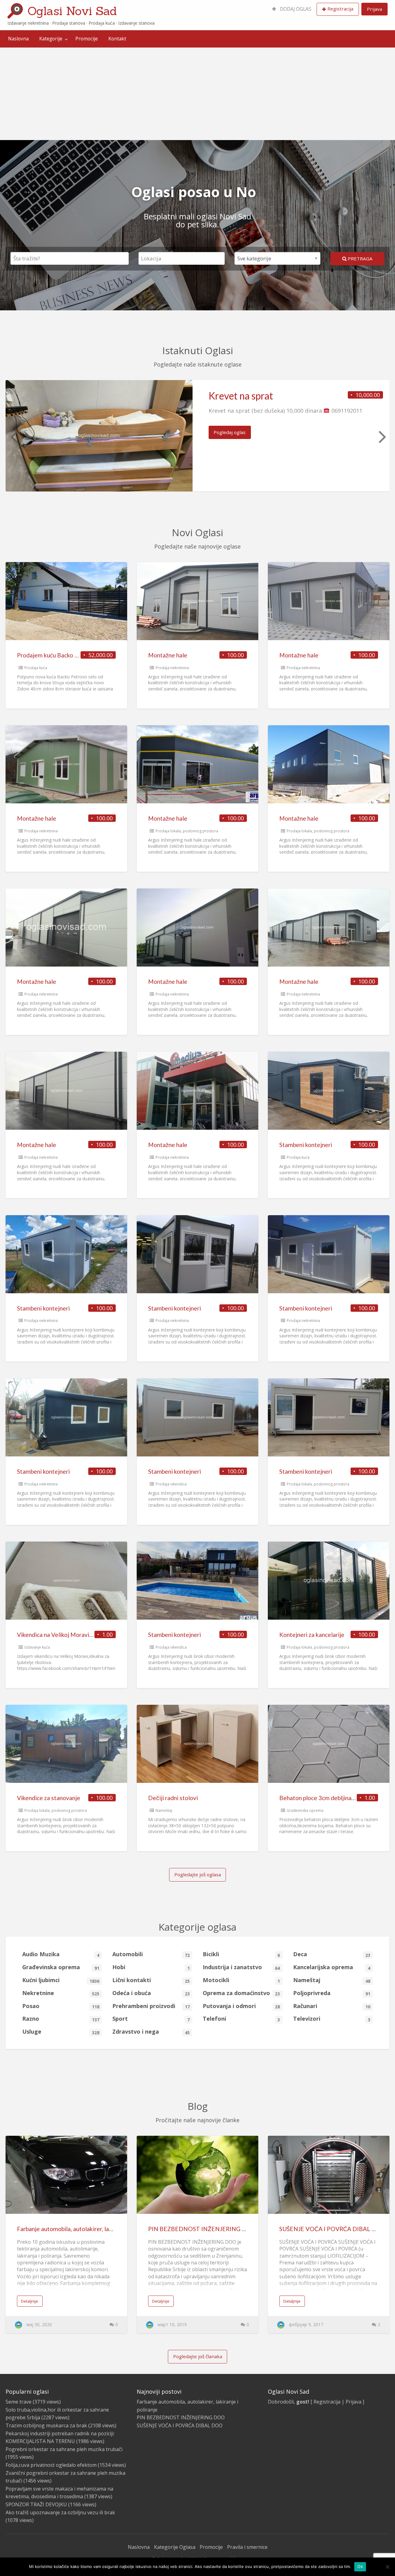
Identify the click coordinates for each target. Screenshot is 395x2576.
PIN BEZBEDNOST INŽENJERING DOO (202, 2229)
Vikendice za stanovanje (49, 1798)
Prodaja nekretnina (172, 668)
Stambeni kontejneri (306, 1145)
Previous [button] (13, 436)
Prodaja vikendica (171, 1484)
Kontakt (117, 39)
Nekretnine (61, 1993)
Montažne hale (168, 655)
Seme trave (19, 2402)
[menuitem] (292, 9)
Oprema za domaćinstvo (241, 1993)
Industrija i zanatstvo (241, 1967)
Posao (61, 2006)
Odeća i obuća (151, 1993)
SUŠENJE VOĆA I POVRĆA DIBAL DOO (333, 2229)
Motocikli (241, 1980)
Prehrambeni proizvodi (151, 2006)
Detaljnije (30, 2301)
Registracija (340, 9)
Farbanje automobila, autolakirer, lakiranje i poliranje (85, 2229)
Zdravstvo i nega (151, 2032)
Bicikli (241, 1954)
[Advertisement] (197, 94)
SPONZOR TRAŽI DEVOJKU (36, 2504)
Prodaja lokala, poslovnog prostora (187, 831)
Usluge (61, 2032)
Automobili (151, 1954)
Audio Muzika (61, 1954)
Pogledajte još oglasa (198, 1874)
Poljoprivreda (332, 1993)
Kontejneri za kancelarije (312, 1635)
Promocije (87, 39)
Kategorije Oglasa (175, 2547)
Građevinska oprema (305, 1810)
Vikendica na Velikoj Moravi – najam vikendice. (77, 1635)
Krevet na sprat (241, 396)
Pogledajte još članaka (198, 2356)
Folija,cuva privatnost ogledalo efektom (51, 2465)
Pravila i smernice (247, 2547)
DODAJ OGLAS (295, 9)
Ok (360, 2566)
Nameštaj (164, 1810)
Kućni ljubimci (61, 1980)
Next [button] (382, 436)
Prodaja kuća (36, 668)
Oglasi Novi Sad (72, 11)
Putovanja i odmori (241, 2006)
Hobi (151, 1967)
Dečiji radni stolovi (173, 1798)
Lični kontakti (151, 1980)
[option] (197, 436)
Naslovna (18, 39)
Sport (151, 2019)
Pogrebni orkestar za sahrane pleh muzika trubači (64, 2449)
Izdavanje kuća (37, 1647)
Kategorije (51, 39)
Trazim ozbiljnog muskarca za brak (46, 2425)
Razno (61, 2019)
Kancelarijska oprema (332, 1967)
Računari (332, 2006)
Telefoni (241, 2019)
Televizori (332, 2019)
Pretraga (360, 259)
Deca (332, 1954)
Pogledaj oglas (230, 432)
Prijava (374, 9)
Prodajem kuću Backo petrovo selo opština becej (80, 655)
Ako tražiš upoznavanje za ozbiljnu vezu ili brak (60, 2512)
